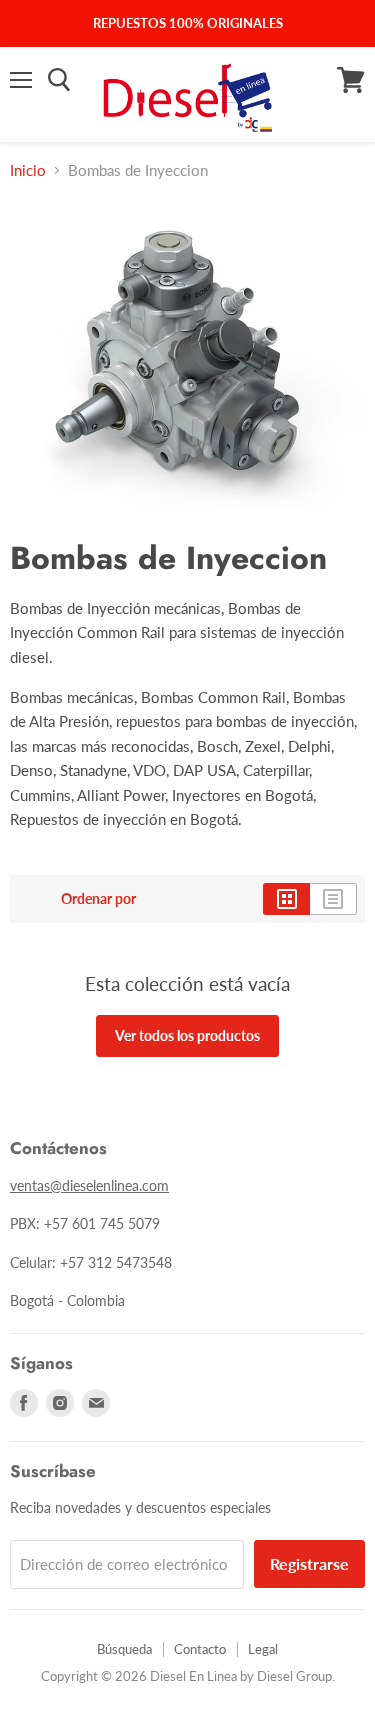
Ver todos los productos (187, 1035)
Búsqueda (124, 1649)
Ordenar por (98, 899)
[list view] (333, 899)
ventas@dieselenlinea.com (89, 1185)
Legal (263, 1649)
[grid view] (286, 899)
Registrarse (309, 1563)
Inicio (28, 170)
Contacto (200, 1649)
